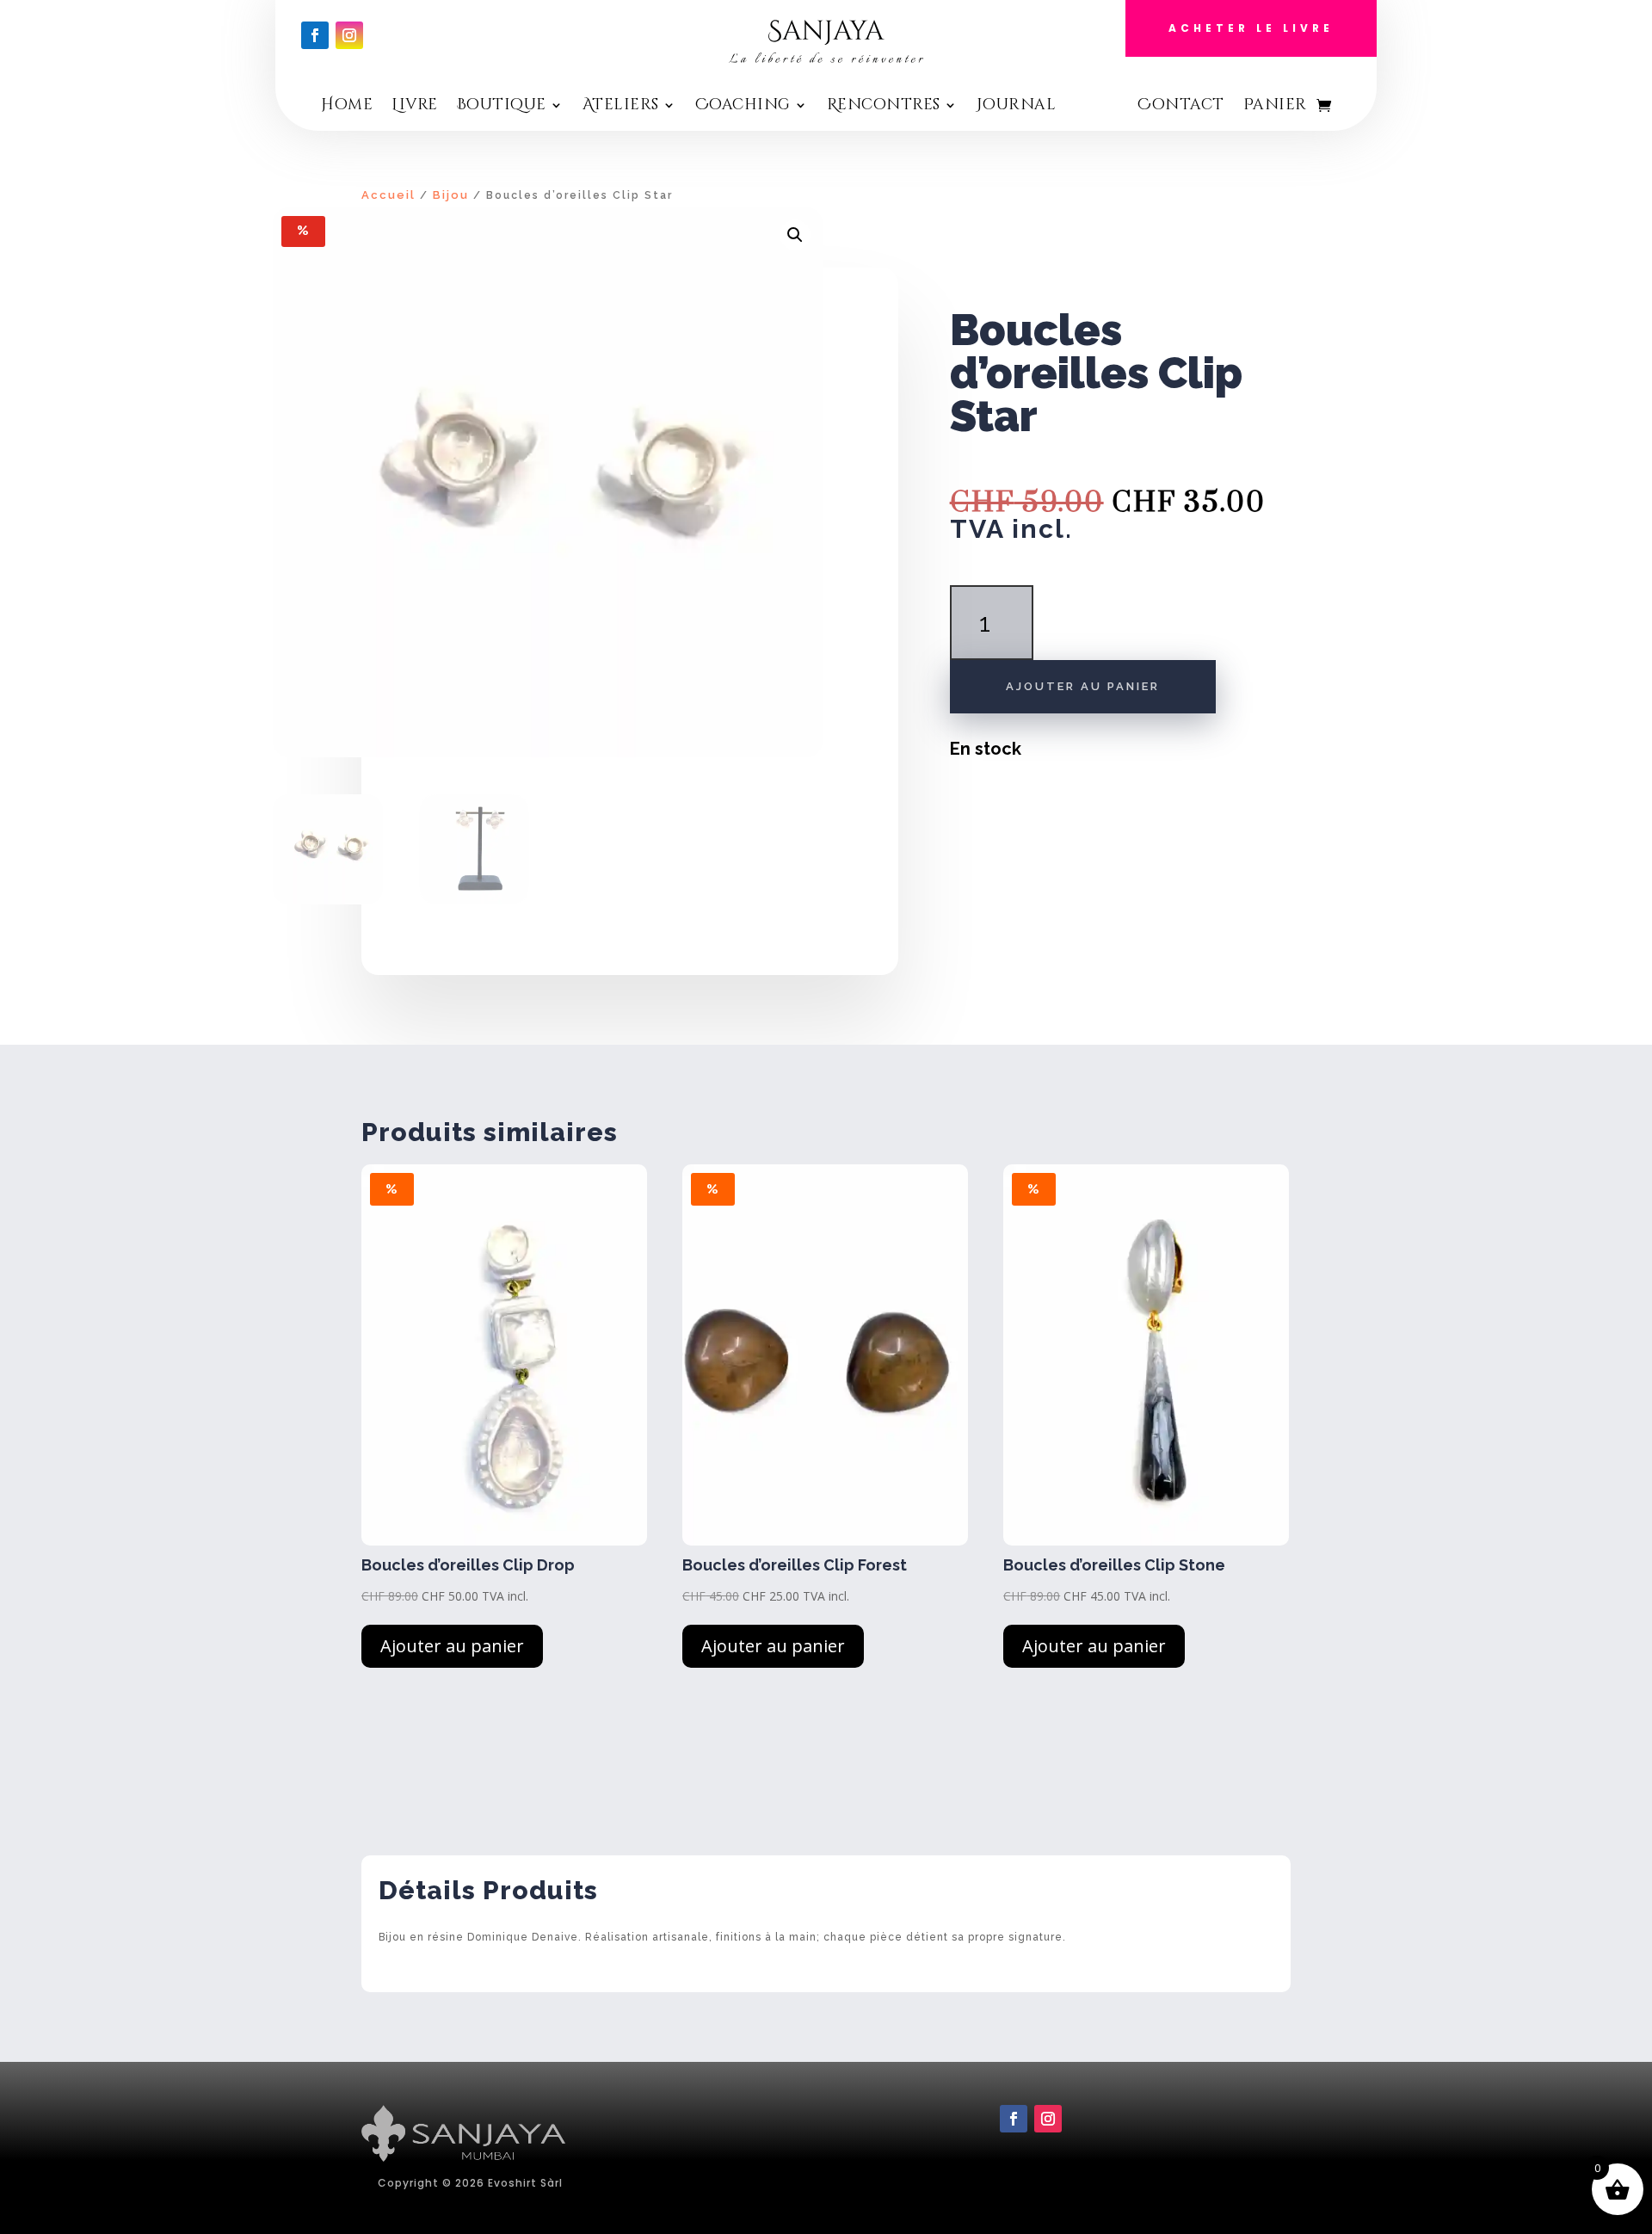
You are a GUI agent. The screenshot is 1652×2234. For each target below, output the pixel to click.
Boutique (502, 107)
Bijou (451, 195)
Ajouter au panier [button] (452, 1646)
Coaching (743, 107)
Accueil (388, 195)
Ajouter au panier (1083, 686)
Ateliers (621, 107)
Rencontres (884, 107)
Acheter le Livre (1251, 28)
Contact (1181, 107)
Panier (1275, 107)
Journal (1017, 107)
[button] (795, 235)
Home (347, 107)
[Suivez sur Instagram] (349, 35)
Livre (415, 107)
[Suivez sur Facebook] (315, 35)
